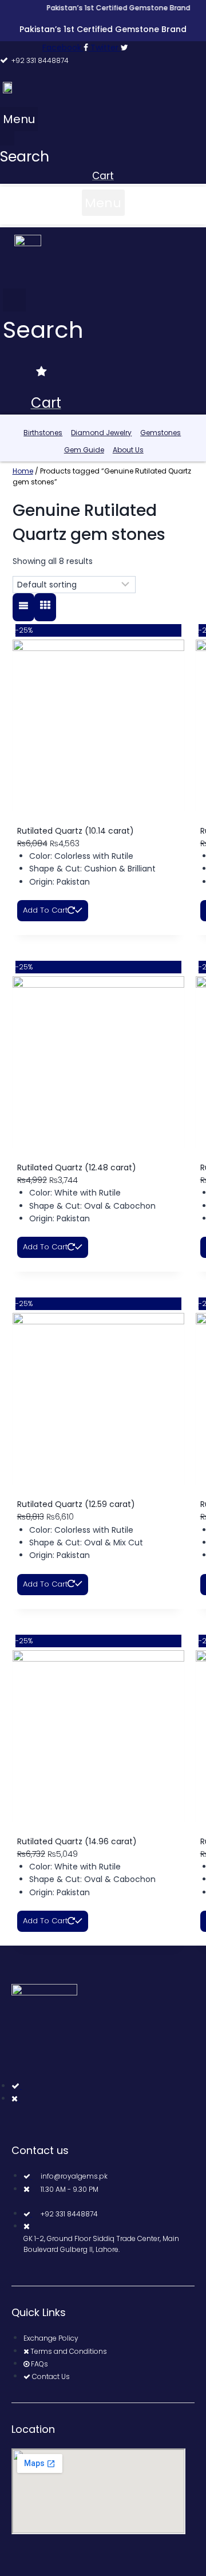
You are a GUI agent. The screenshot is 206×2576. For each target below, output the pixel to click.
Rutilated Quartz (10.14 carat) (76, 831)
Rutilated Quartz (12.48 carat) (77, 1167)
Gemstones (161, 433)
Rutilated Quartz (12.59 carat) (76, 1504)
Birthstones (43, 433)
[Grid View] (45, 607)
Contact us (40, 2150)
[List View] (23, 607)
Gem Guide (84, 450)
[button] (19, 119)
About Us (128, 450)
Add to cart (45, 910)
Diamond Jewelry (101, 433)
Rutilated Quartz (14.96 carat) (77, 1841)
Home (23, 471)
